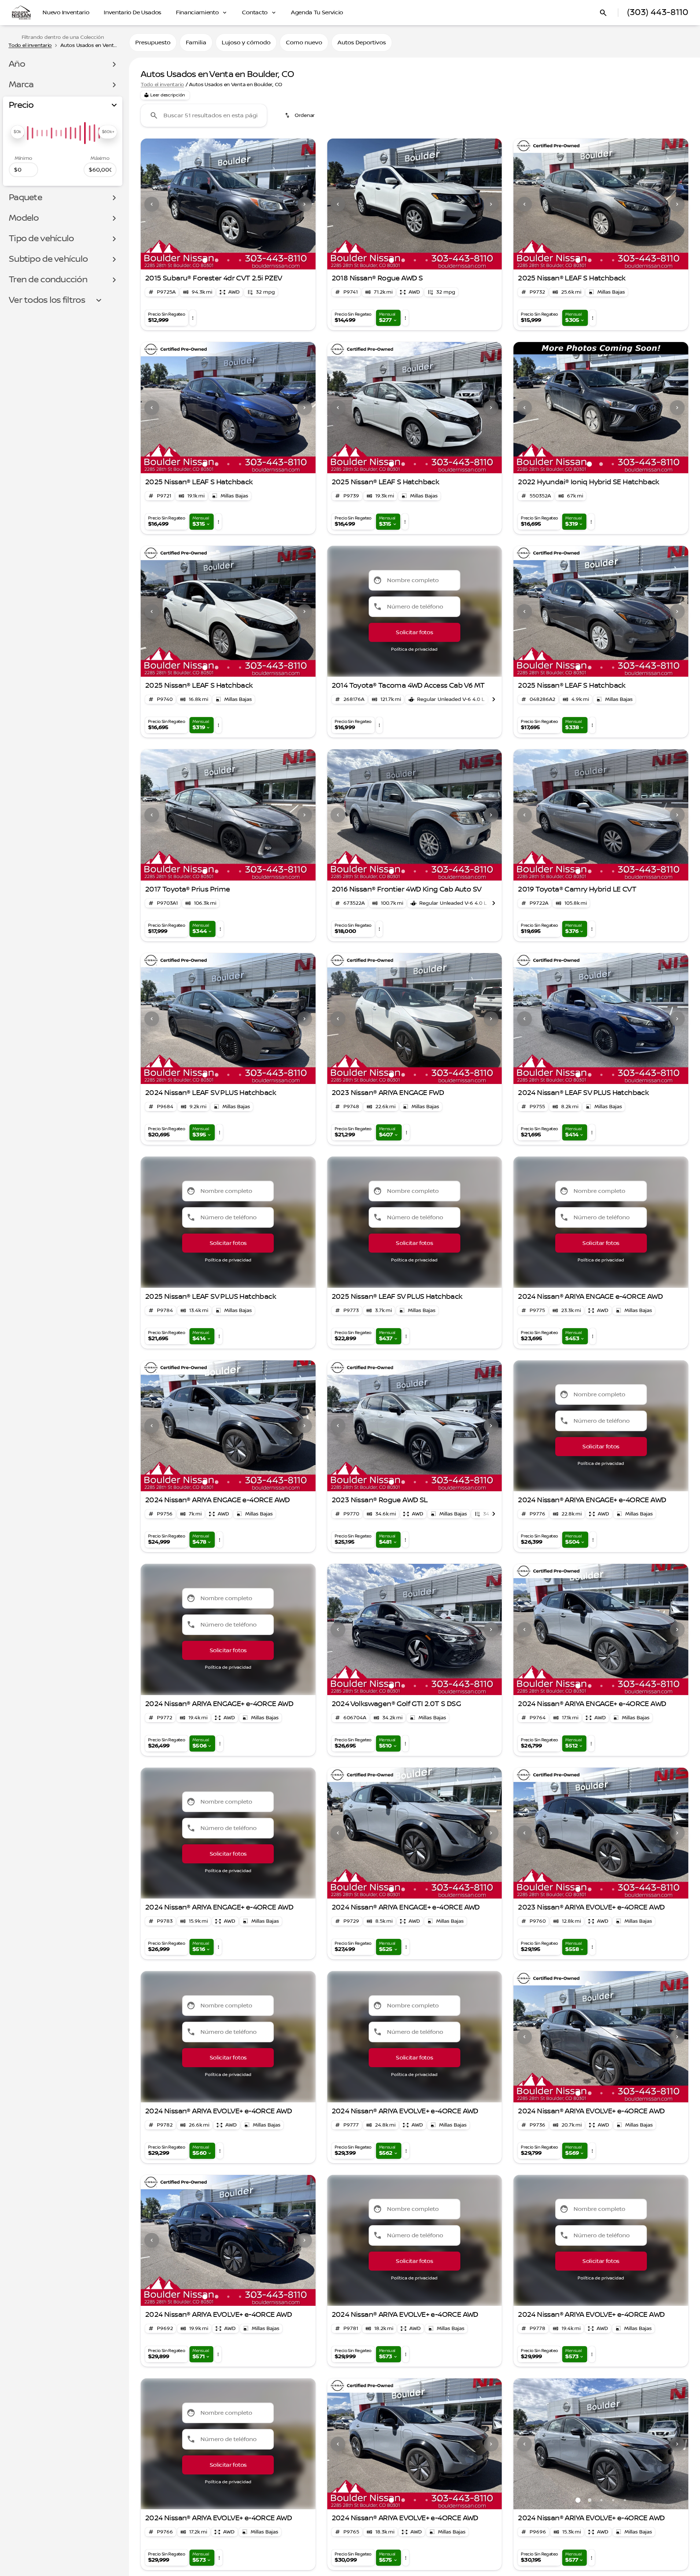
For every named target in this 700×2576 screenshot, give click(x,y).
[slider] (17, 132)
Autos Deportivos (362, 43)
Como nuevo (304, 43)
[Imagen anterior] (152, 204)
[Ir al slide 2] (217, 260)
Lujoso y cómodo (246, 43)
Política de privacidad (414, 649)
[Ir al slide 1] (205, 260)
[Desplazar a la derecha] (494, 699)
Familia (196, 43)
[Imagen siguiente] (305, 204)
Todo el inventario (162, 85)
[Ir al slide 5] (252, 260)
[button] (154, 204)
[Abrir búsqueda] (603, 13)
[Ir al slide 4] (240, 260)
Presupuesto (153, 43)
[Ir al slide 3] (228, 260)
